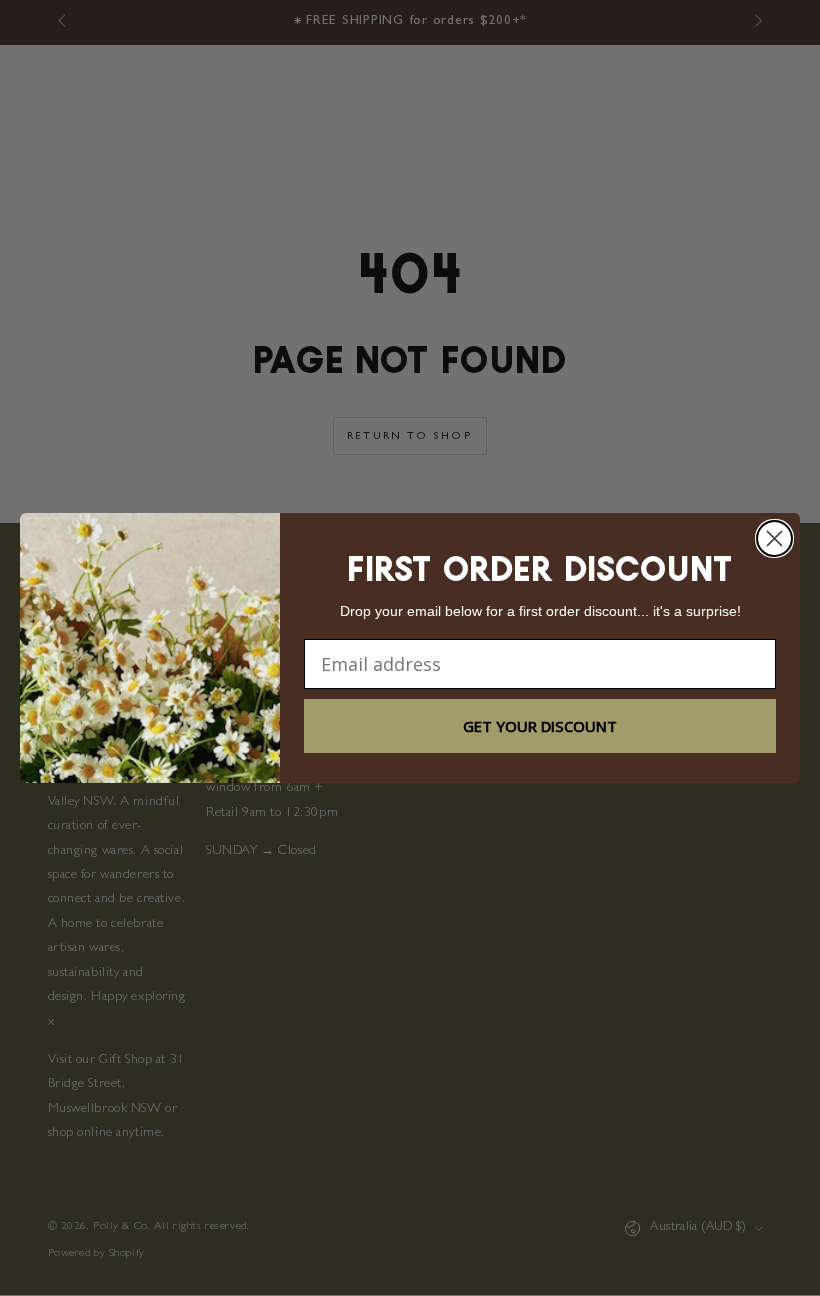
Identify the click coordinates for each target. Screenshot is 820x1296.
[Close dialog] (774, 538)
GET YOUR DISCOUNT (540, 726)
